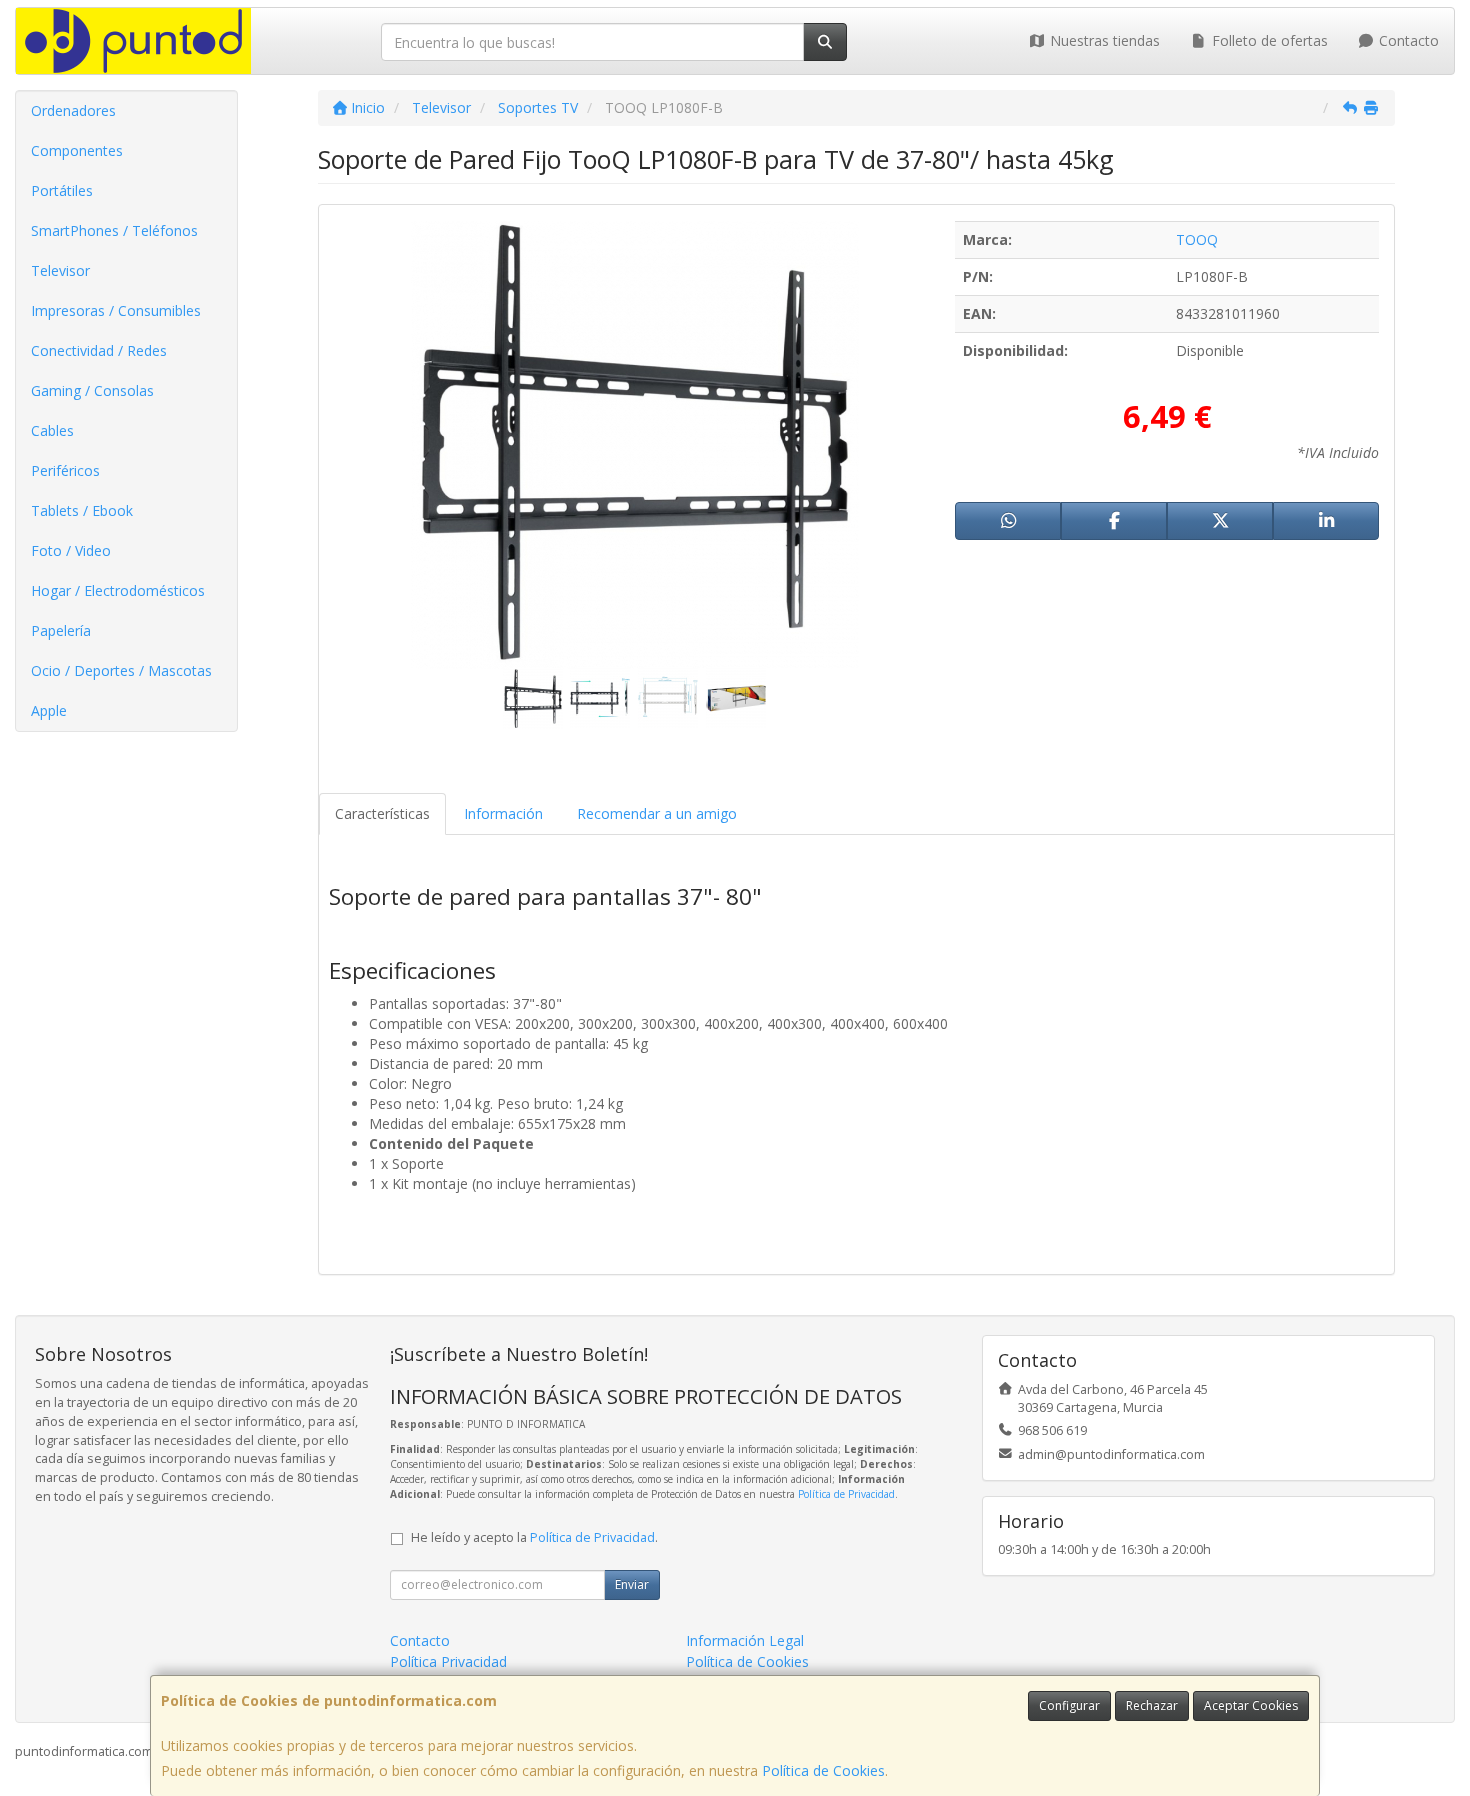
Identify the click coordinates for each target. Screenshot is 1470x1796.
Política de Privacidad (846, 1494)
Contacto (1407, 40)
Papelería (61, 630)
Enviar (632, 1584)
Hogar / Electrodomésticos (118, 590)
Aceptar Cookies (1251, 1705)
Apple (49, 710)
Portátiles (62, 190)
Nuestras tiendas (1103, 40)
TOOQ (1197, 239)
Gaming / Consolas (92, 390)
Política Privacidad (448, 1661)
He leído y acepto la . (534, 1537)
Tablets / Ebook (82, 510)
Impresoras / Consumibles (116, 310)
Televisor (60, 270)
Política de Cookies (823, 1770)
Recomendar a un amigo (657, 813)
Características (382, 813)
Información (503, 813)
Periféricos (65, 470)
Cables (52, 430)
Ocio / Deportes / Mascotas (121, 670)
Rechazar (1152, 1705)
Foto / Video (71, 550)
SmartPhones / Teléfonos (114, 230)
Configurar (1069, 1705)
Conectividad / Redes (99, 350)
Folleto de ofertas (1268, 40)
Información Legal (745, 1640)
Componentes (77, 150)
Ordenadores (73, 110)
